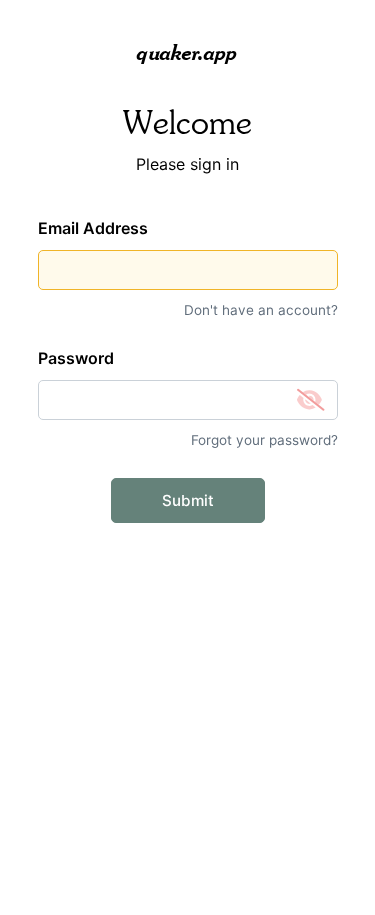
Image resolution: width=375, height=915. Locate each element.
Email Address (93, 228)
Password (76, 358)
